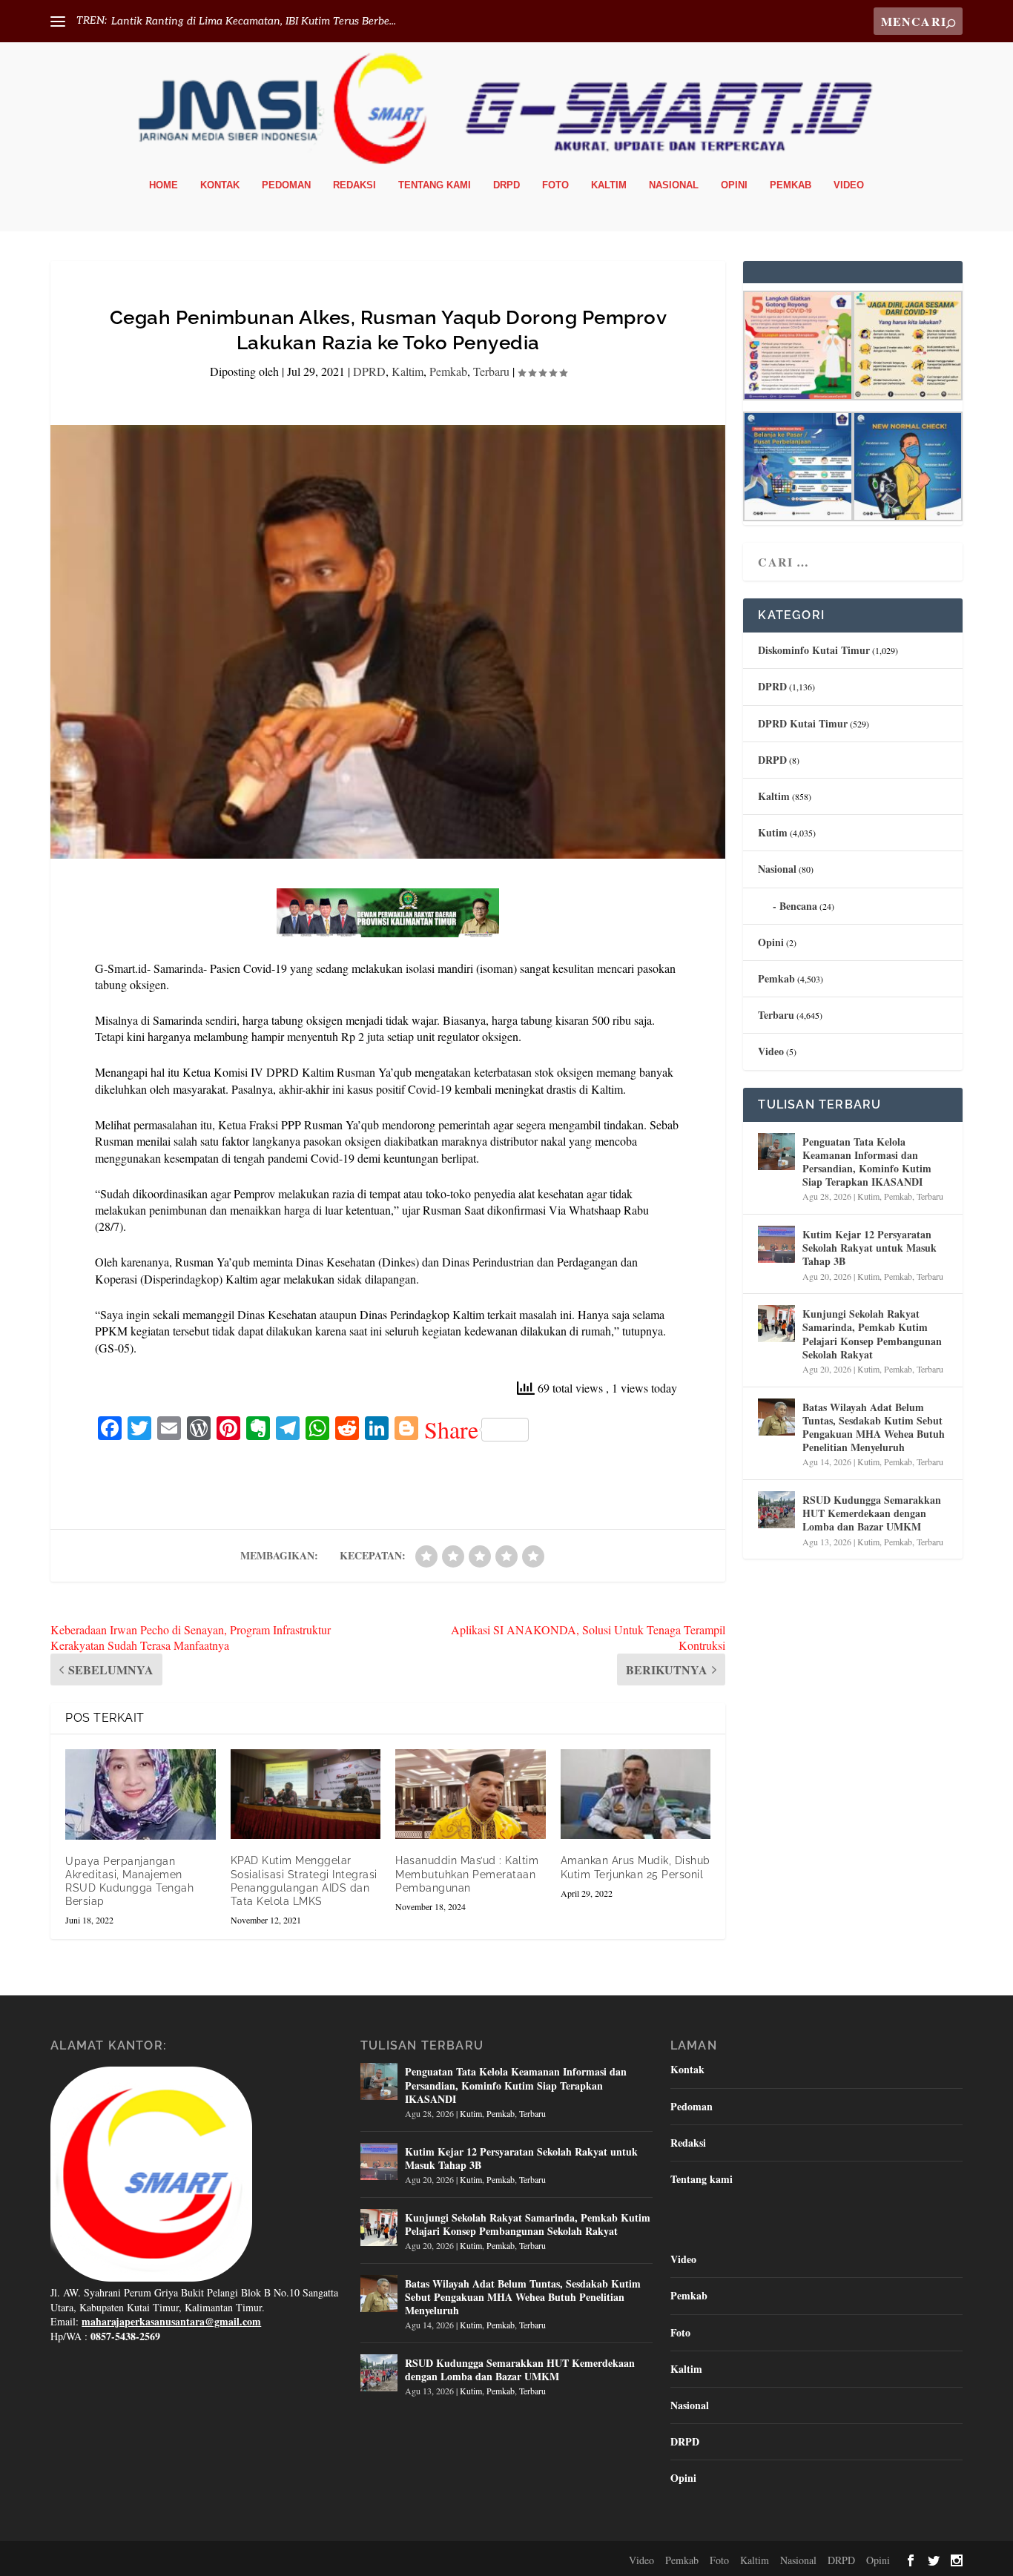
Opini (734, 185)
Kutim (773, 832)
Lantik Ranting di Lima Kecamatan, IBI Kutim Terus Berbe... (254, 21)
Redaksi (354, 185)
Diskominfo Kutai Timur (814, 650)
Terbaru (491, 371)
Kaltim (609, 185)
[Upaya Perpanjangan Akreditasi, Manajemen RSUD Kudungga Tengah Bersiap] (141, 1794)
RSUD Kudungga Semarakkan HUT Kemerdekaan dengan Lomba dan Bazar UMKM (872, 1513)
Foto (555, 185)
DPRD (369, 371)
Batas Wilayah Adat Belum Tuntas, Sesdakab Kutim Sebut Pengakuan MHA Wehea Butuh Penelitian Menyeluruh (874, 1427)
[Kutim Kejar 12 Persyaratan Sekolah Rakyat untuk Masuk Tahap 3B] (776, 1244)
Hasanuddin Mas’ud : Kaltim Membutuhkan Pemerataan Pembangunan (467, 1874)
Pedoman (286, 185)
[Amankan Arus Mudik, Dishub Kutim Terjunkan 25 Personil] (636, 1794)
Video (849, 185)
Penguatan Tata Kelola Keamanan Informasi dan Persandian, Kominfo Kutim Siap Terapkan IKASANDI (867, 1162)
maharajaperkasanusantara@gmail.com (171, 2321)
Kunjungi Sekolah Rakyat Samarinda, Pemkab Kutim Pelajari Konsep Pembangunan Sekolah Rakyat (872, 1334)
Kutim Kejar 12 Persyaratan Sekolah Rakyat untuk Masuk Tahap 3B (870, 1248)
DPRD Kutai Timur (803, 723)
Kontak (220, 185)
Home (164, 185)
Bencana (798, 906)
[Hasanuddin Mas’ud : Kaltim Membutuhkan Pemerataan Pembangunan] (471, 1794)
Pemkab (791, 185)
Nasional (674, 185)
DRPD (506, 185)
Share (451, 1430)
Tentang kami (435, 185)
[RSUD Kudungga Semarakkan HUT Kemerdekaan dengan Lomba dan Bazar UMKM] (776, 1510)
